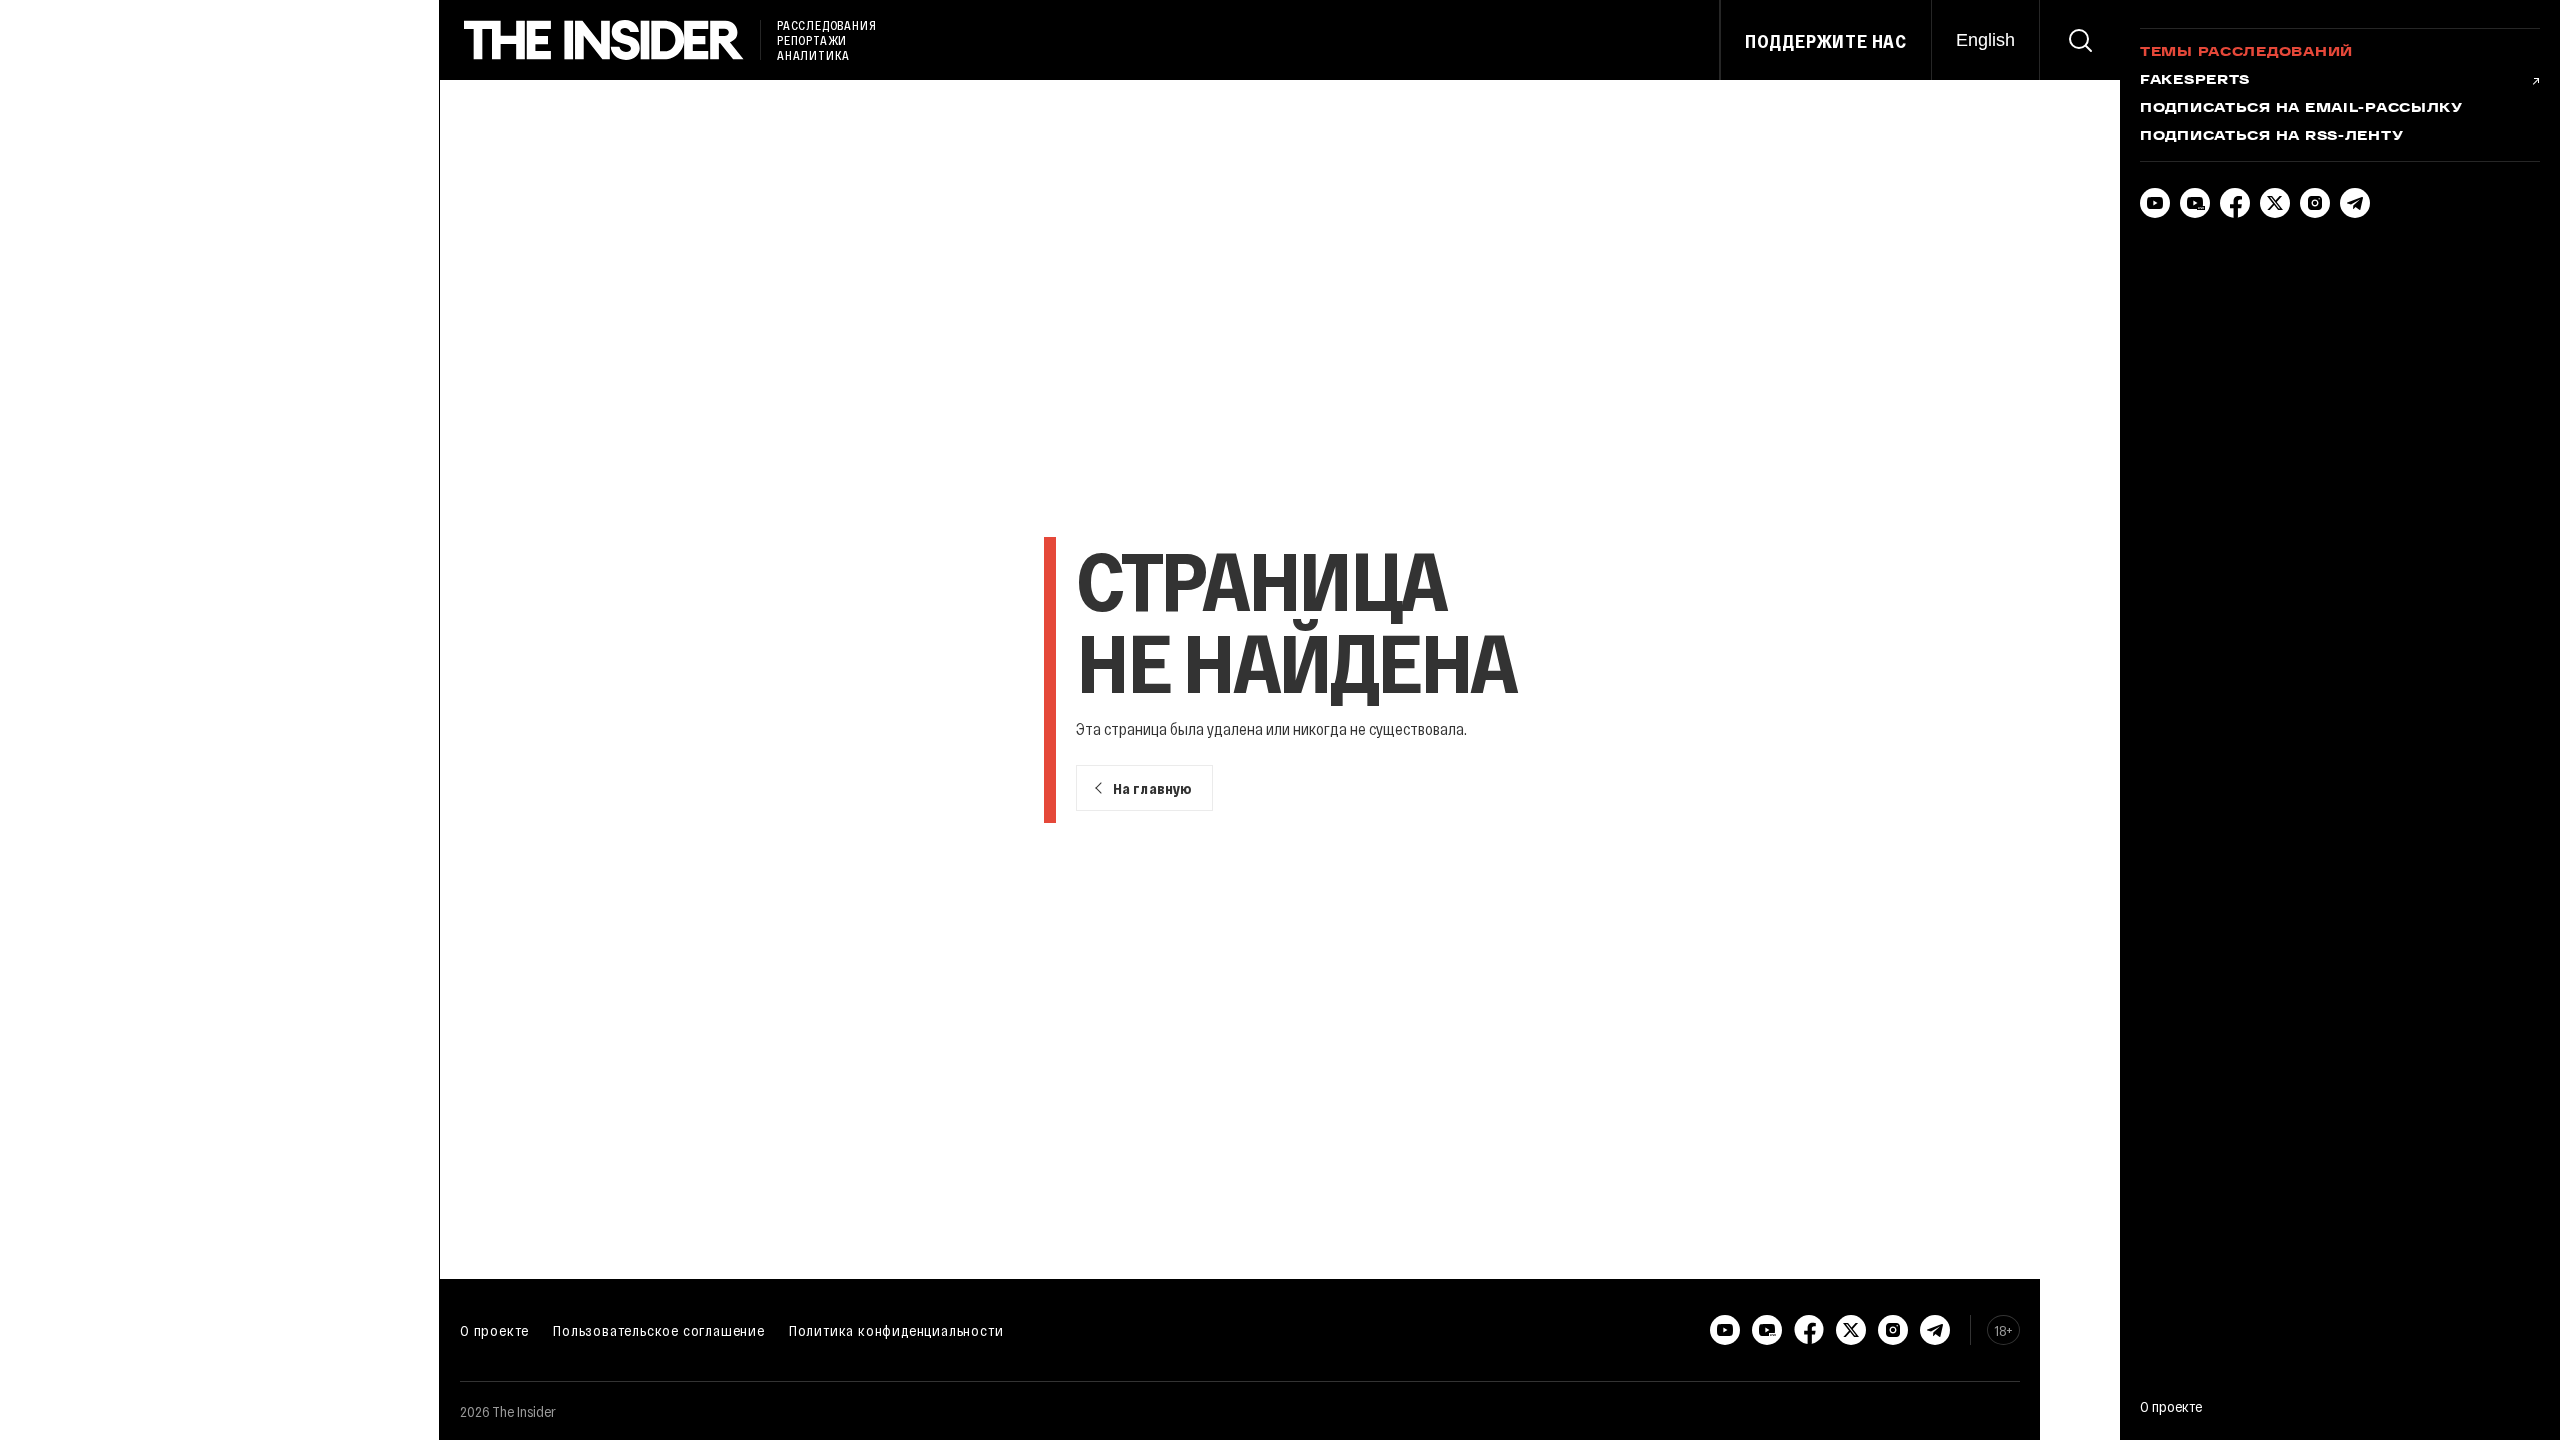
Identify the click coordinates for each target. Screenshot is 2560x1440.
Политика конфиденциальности (896, 1330)
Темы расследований (2246, 53)
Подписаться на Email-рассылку (2301, 109)
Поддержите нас (1826, 41)
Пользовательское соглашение (659, 1330)
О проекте (494, 1330)
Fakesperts (2195, 81)
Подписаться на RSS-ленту (2271, 137)
